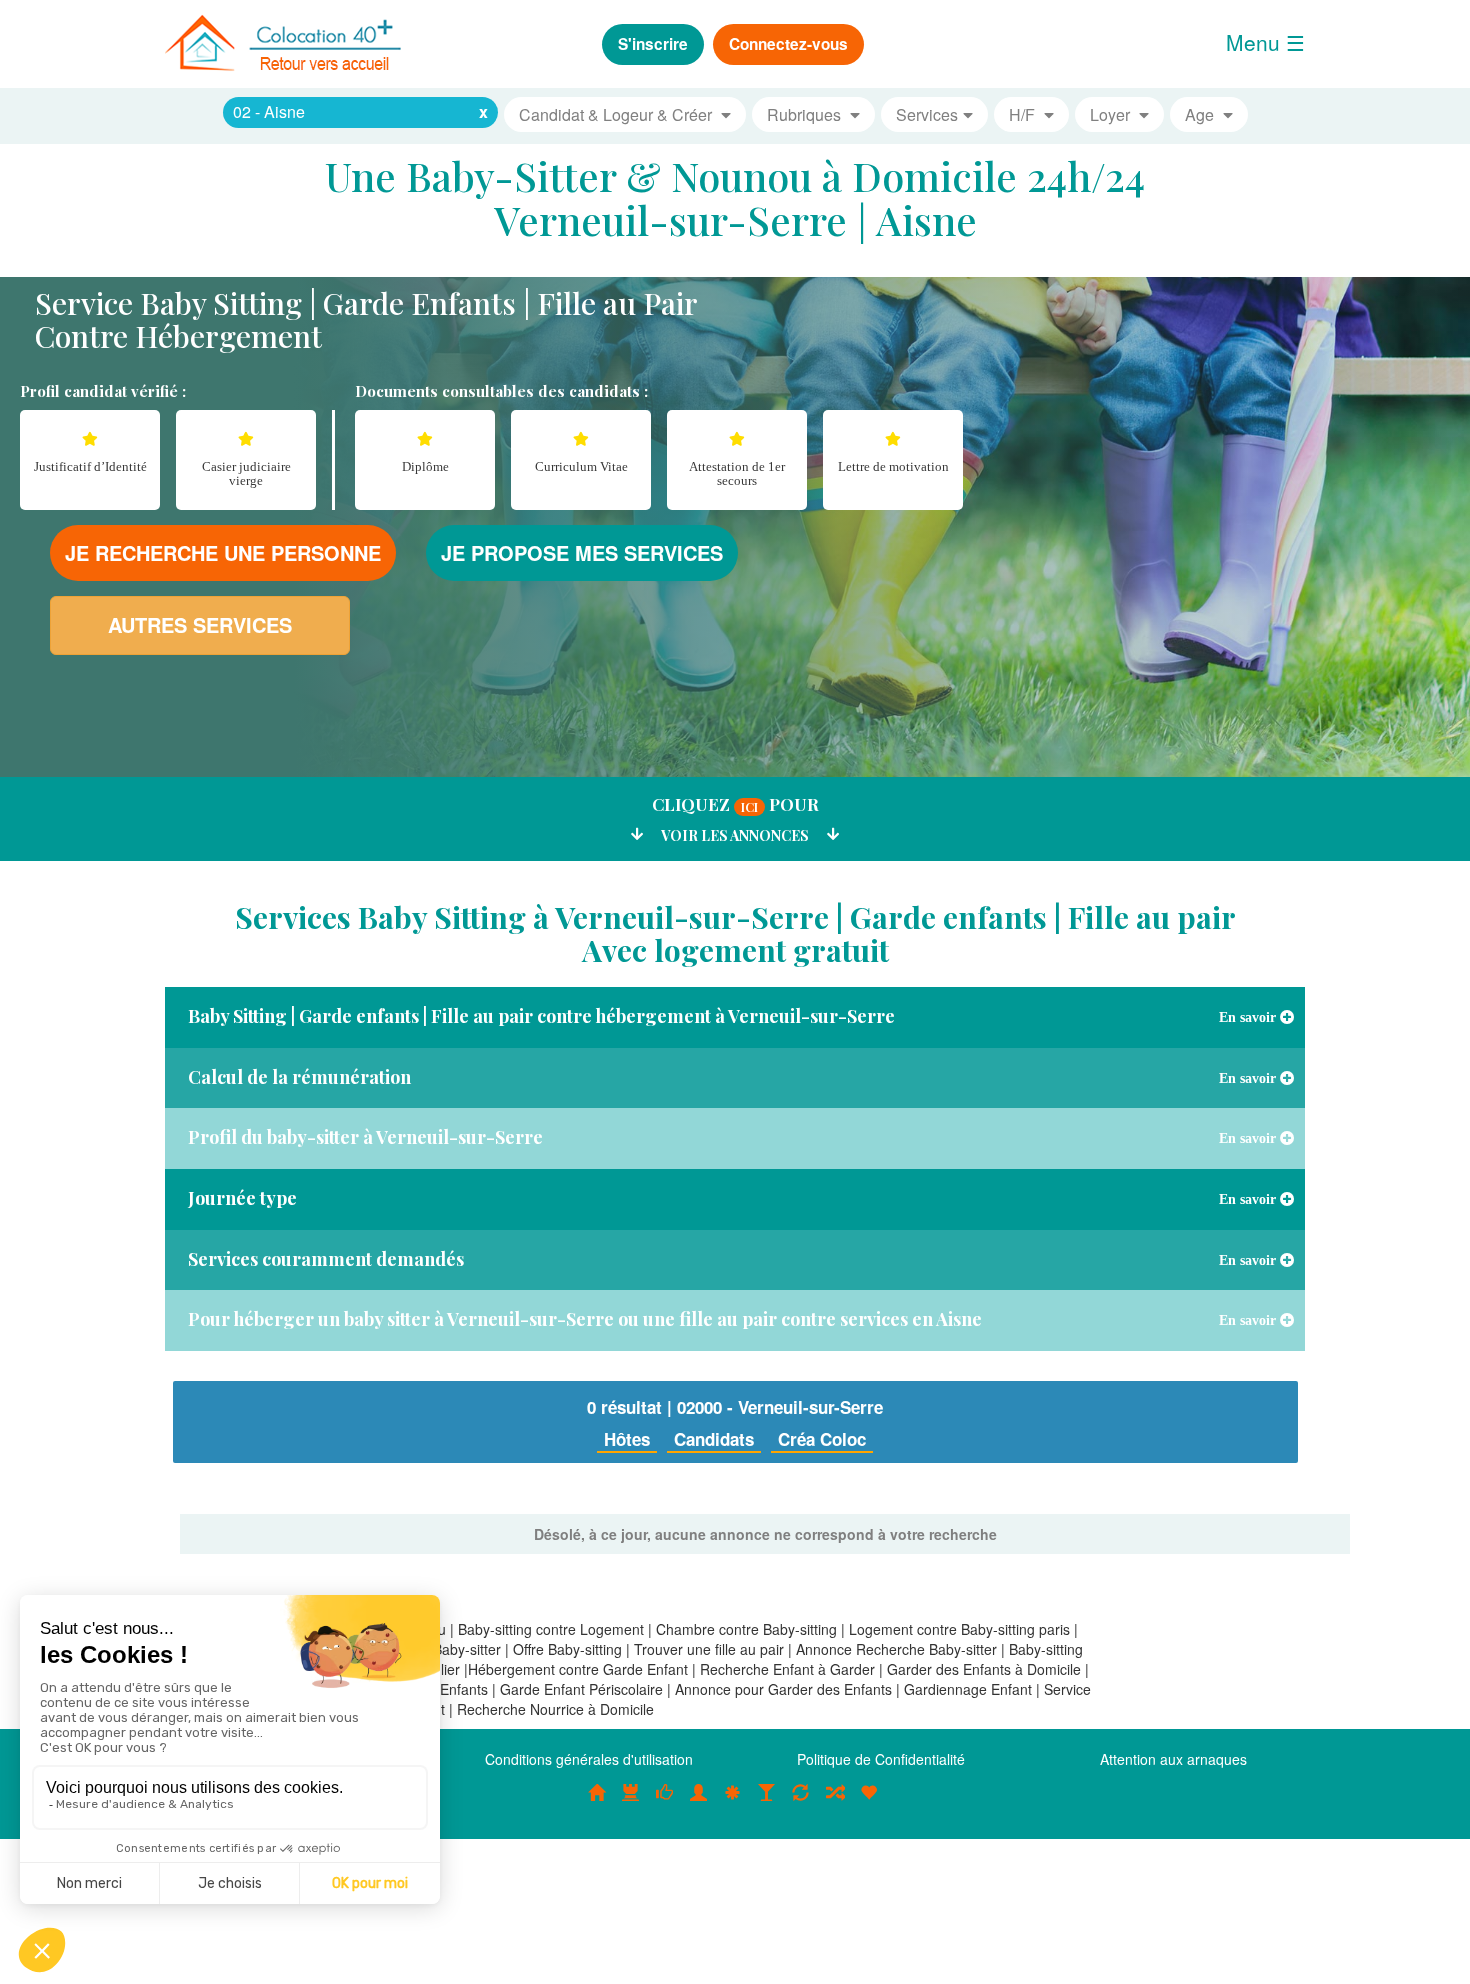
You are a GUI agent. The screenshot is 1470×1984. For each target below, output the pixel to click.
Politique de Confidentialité (881, 1759)
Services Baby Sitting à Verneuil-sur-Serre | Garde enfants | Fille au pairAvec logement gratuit (735, 933)
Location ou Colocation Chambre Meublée (631, 1803)
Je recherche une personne (223, 552)
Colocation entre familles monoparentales (869, 1803)
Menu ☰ (1265, 42)
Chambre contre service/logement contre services (801, 1803)
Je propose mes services (582, 552)
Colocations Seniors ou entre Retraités (733, 1803)
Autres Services (200, 624)
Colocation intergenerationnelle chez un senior (835, 1803)
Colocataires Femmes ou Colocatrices (699, 1803)
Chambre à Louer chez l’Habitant (665, 1803)
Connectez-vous (788, 44)
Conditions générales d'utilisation (589, 1759)
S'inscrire (653, 44)
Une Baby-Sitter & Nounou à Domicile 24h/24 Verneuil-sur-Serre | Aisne (735, 197)
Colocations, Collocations (597, 1803)
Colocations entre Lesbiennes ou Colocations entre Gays (767, 1803)
